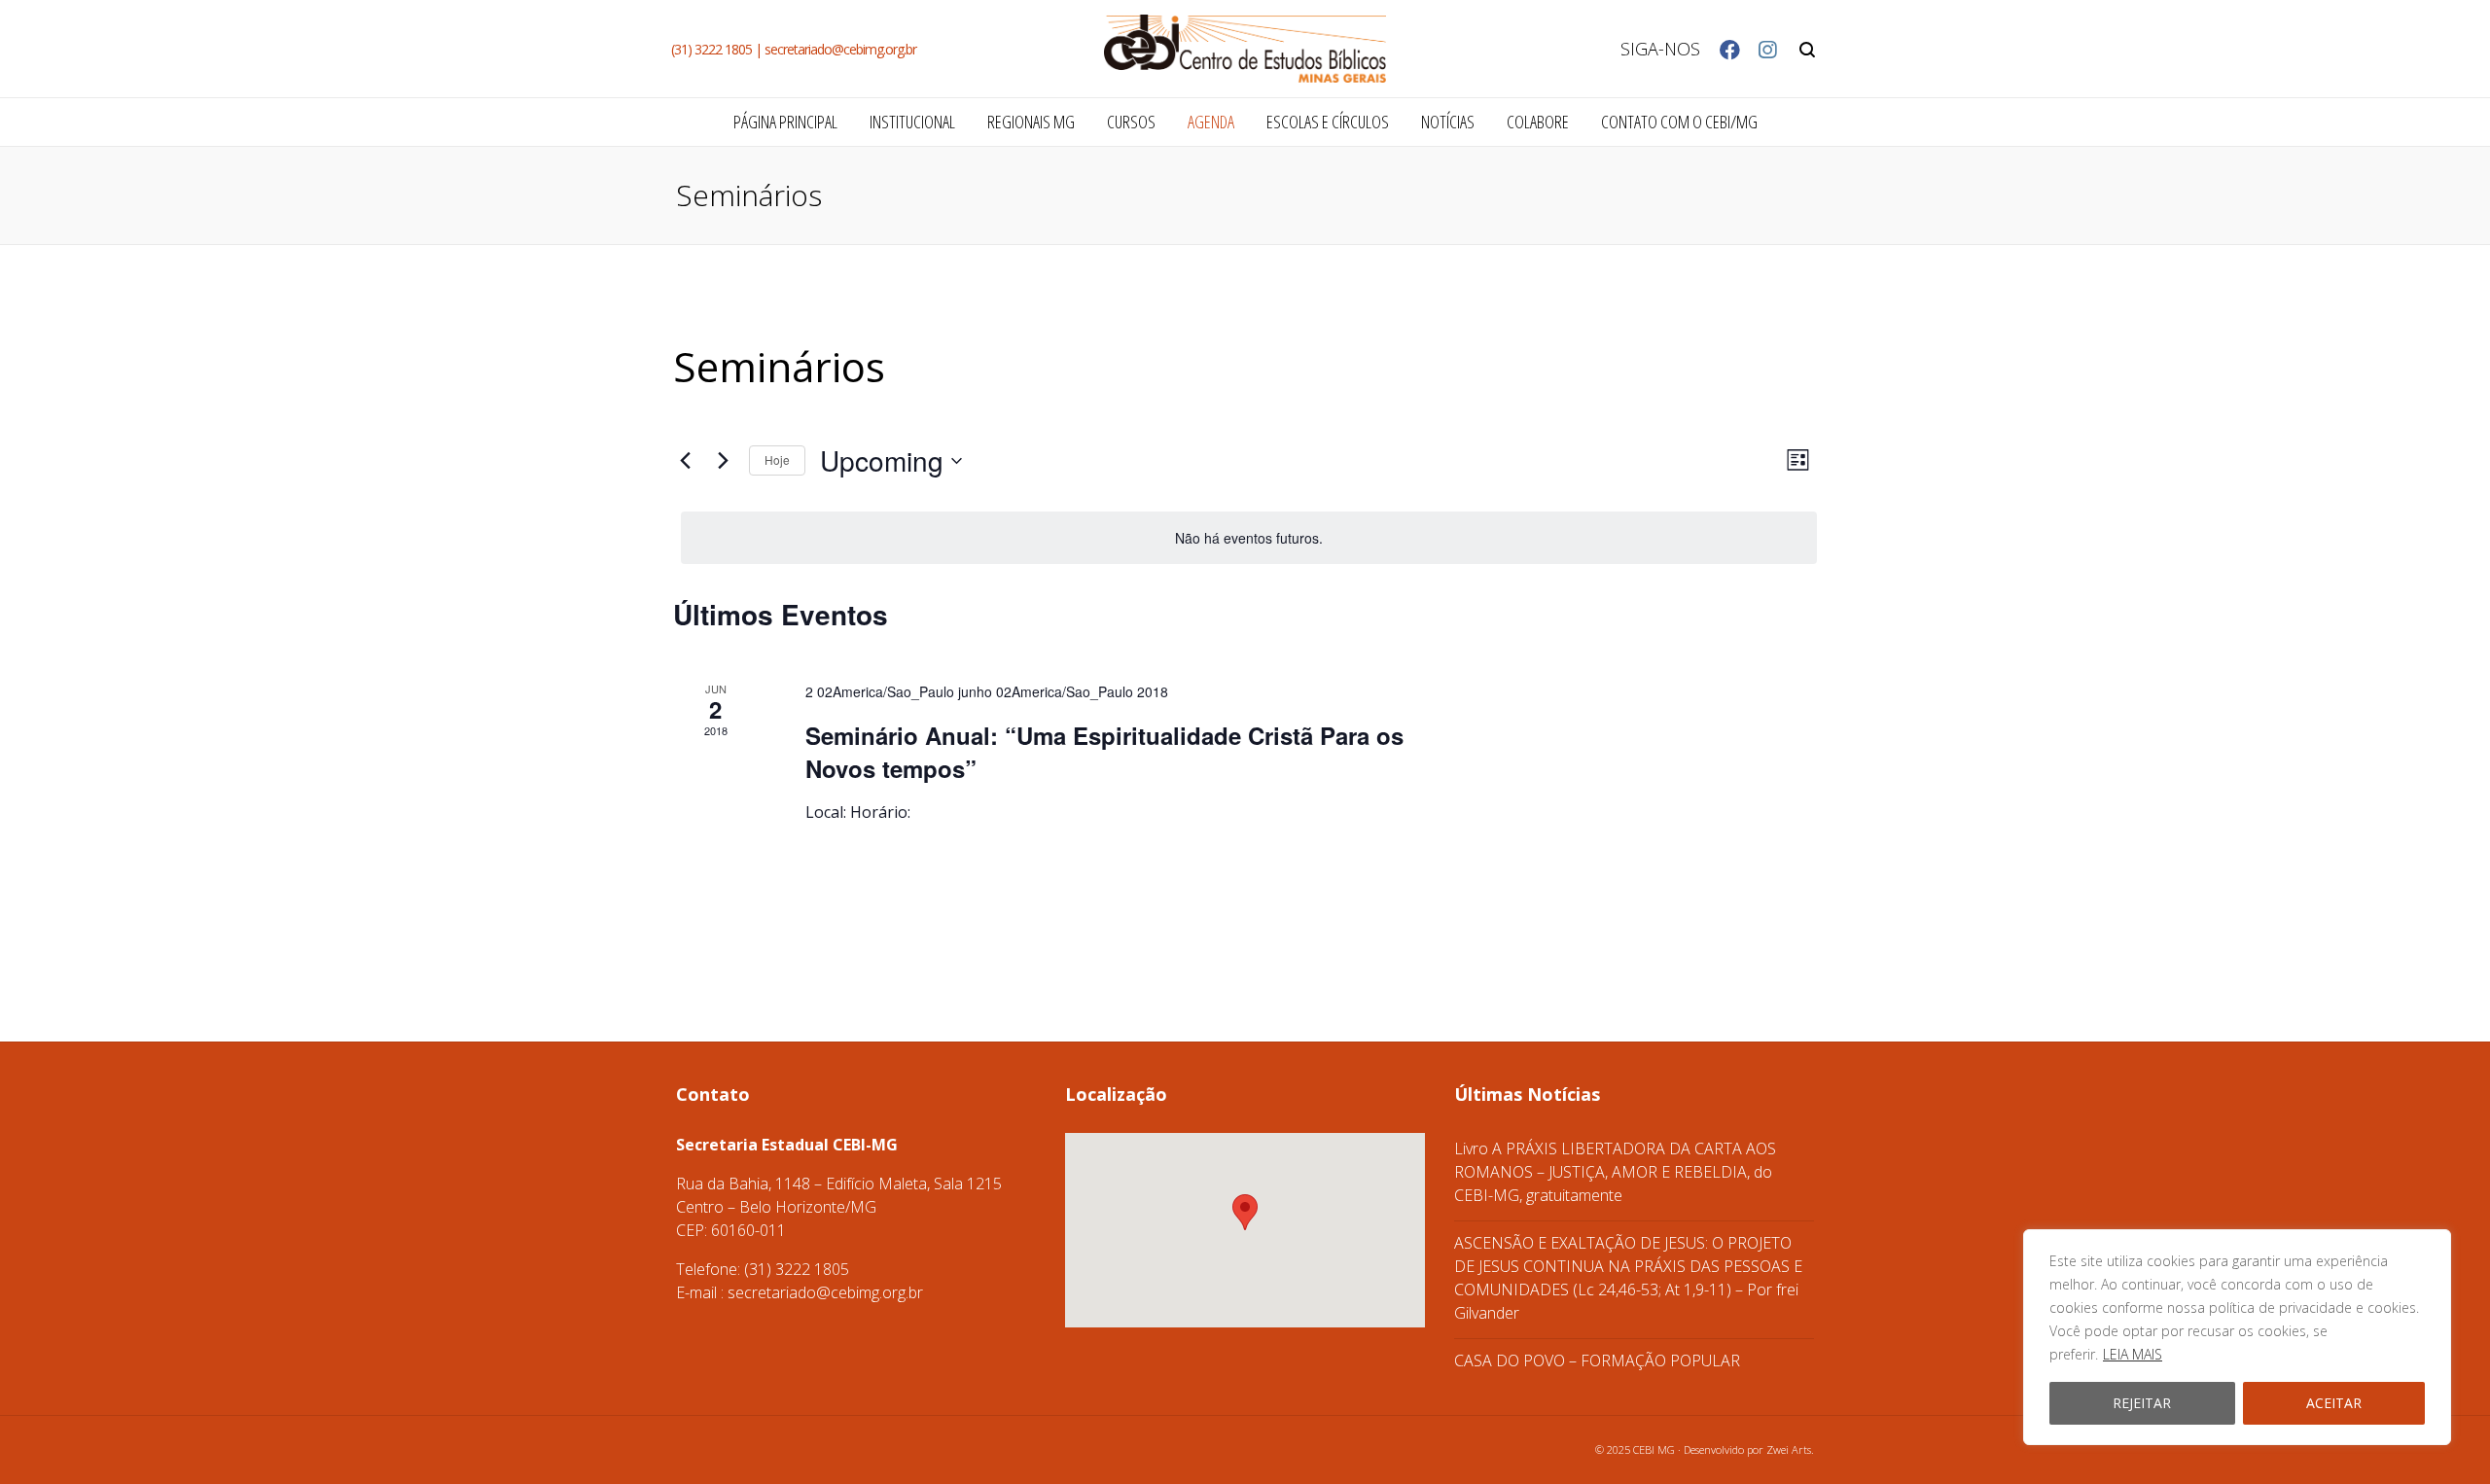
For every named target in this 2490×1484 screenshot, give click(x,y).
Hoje (777, 459)
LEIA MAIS (2133, 1354)
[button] (1245, 1212)
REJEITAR (2142, 1403)
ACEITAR (2334, 1403)
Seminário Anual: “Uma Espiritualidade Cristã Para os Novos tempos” (1104, 752)
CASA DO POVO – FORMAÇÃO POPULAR (1597, 1360)
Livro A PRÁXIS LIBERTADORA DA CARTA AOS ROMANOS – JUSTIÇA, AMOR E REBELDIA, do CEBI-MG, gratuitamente (1615, 1172)
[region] (2237, 1337)
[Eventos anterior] (685, 461)
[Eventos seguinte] (723, 461)
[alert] (1249, 538)
